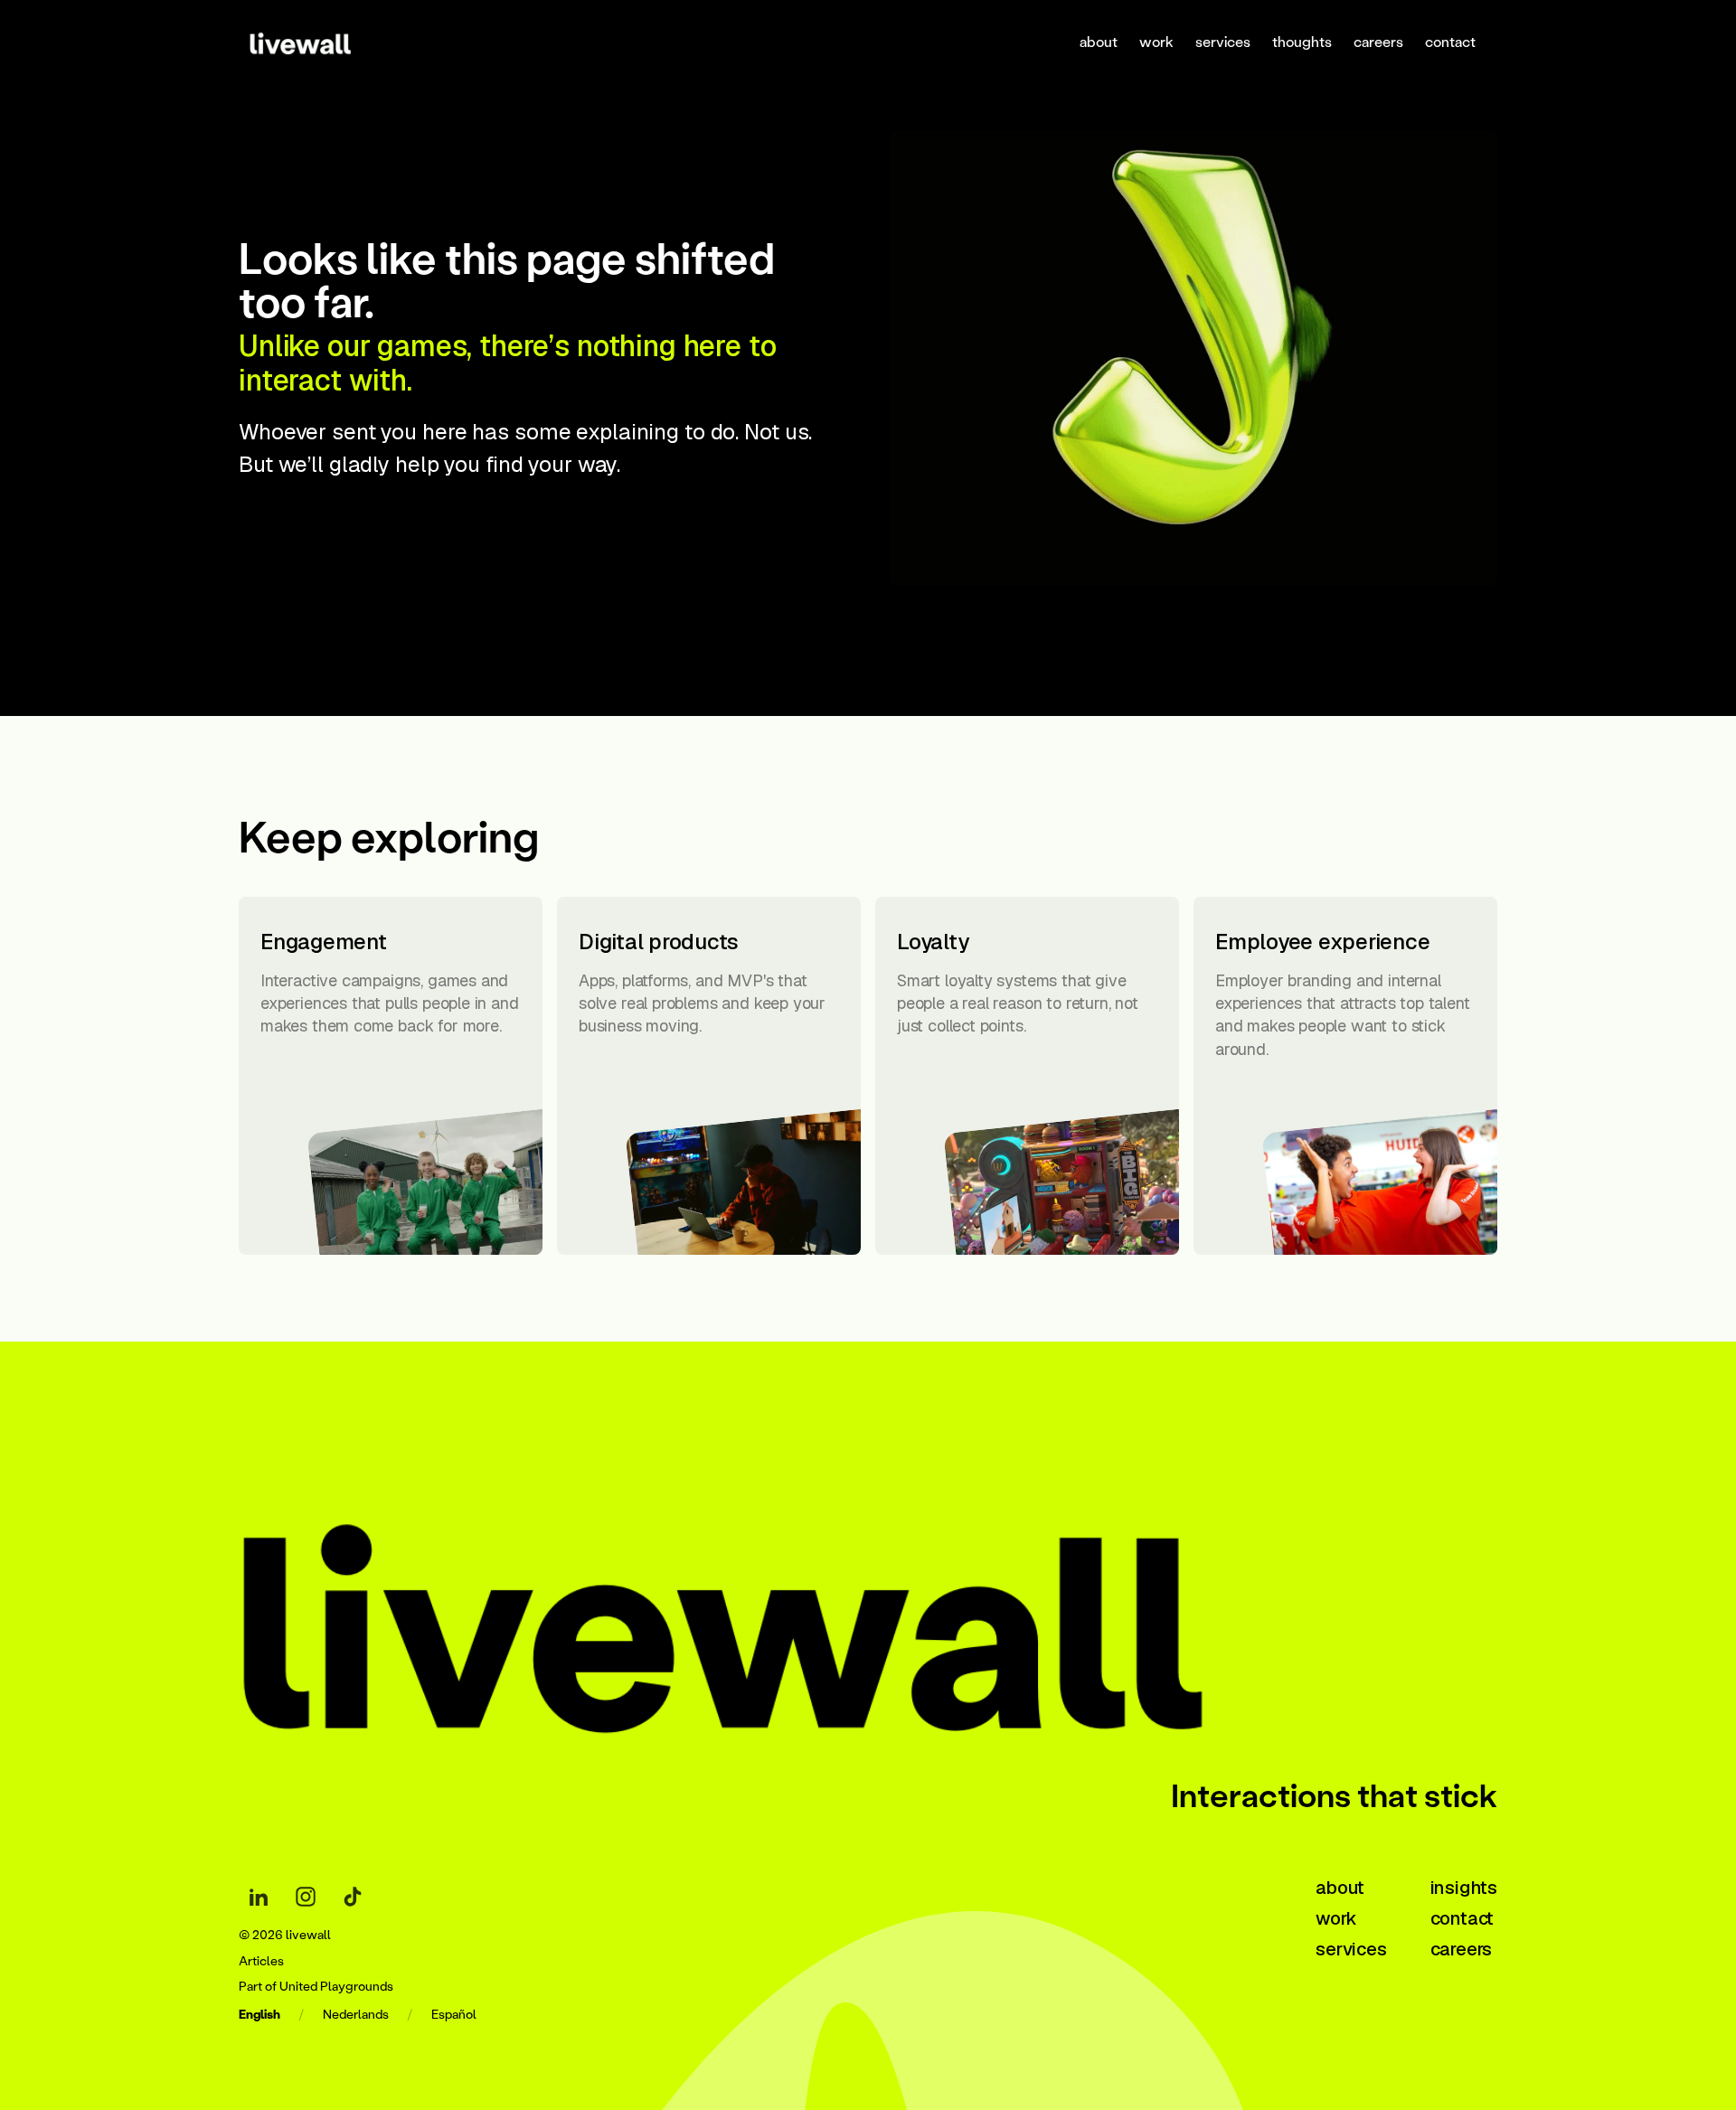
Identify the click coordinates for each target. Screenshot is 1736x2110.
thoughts (1302, 41)
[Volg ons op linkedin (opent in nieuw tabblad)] (259, 1897)
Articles (261, 1961)
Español (454, 2015)
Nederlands (356, 2015)
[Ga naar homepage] (790, 1611)
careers (1378, 41)
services (1223, 41)
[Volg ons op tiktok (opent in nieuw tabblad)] (353, 1897)
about (1099, 41)
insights (1464, 1888)
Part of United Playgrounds (316, 1987)
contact (1450, 41)
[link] (323, 42)
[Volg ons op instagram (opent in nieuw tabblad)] (306, 1897)
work (1156, 41)
